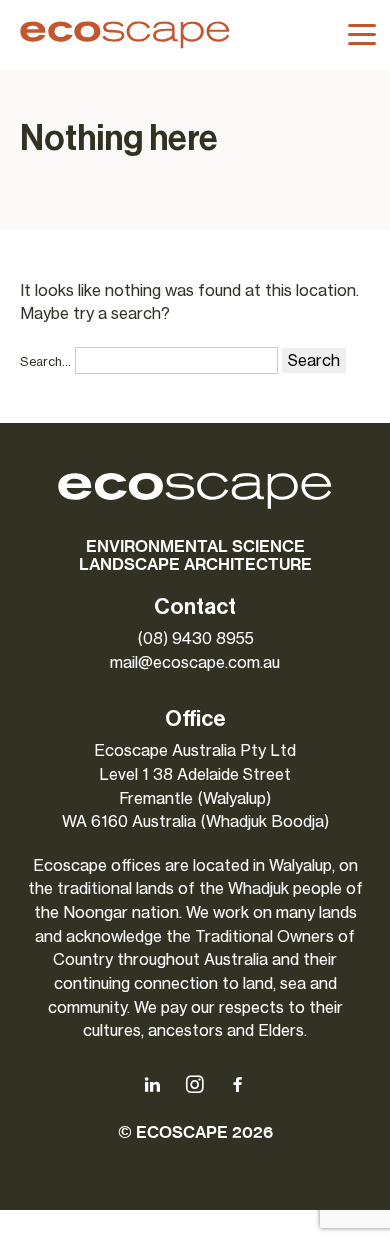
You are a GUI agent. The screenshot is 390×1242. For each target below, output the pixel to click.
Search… (45, 361)
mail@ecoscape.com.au (195, 662)
